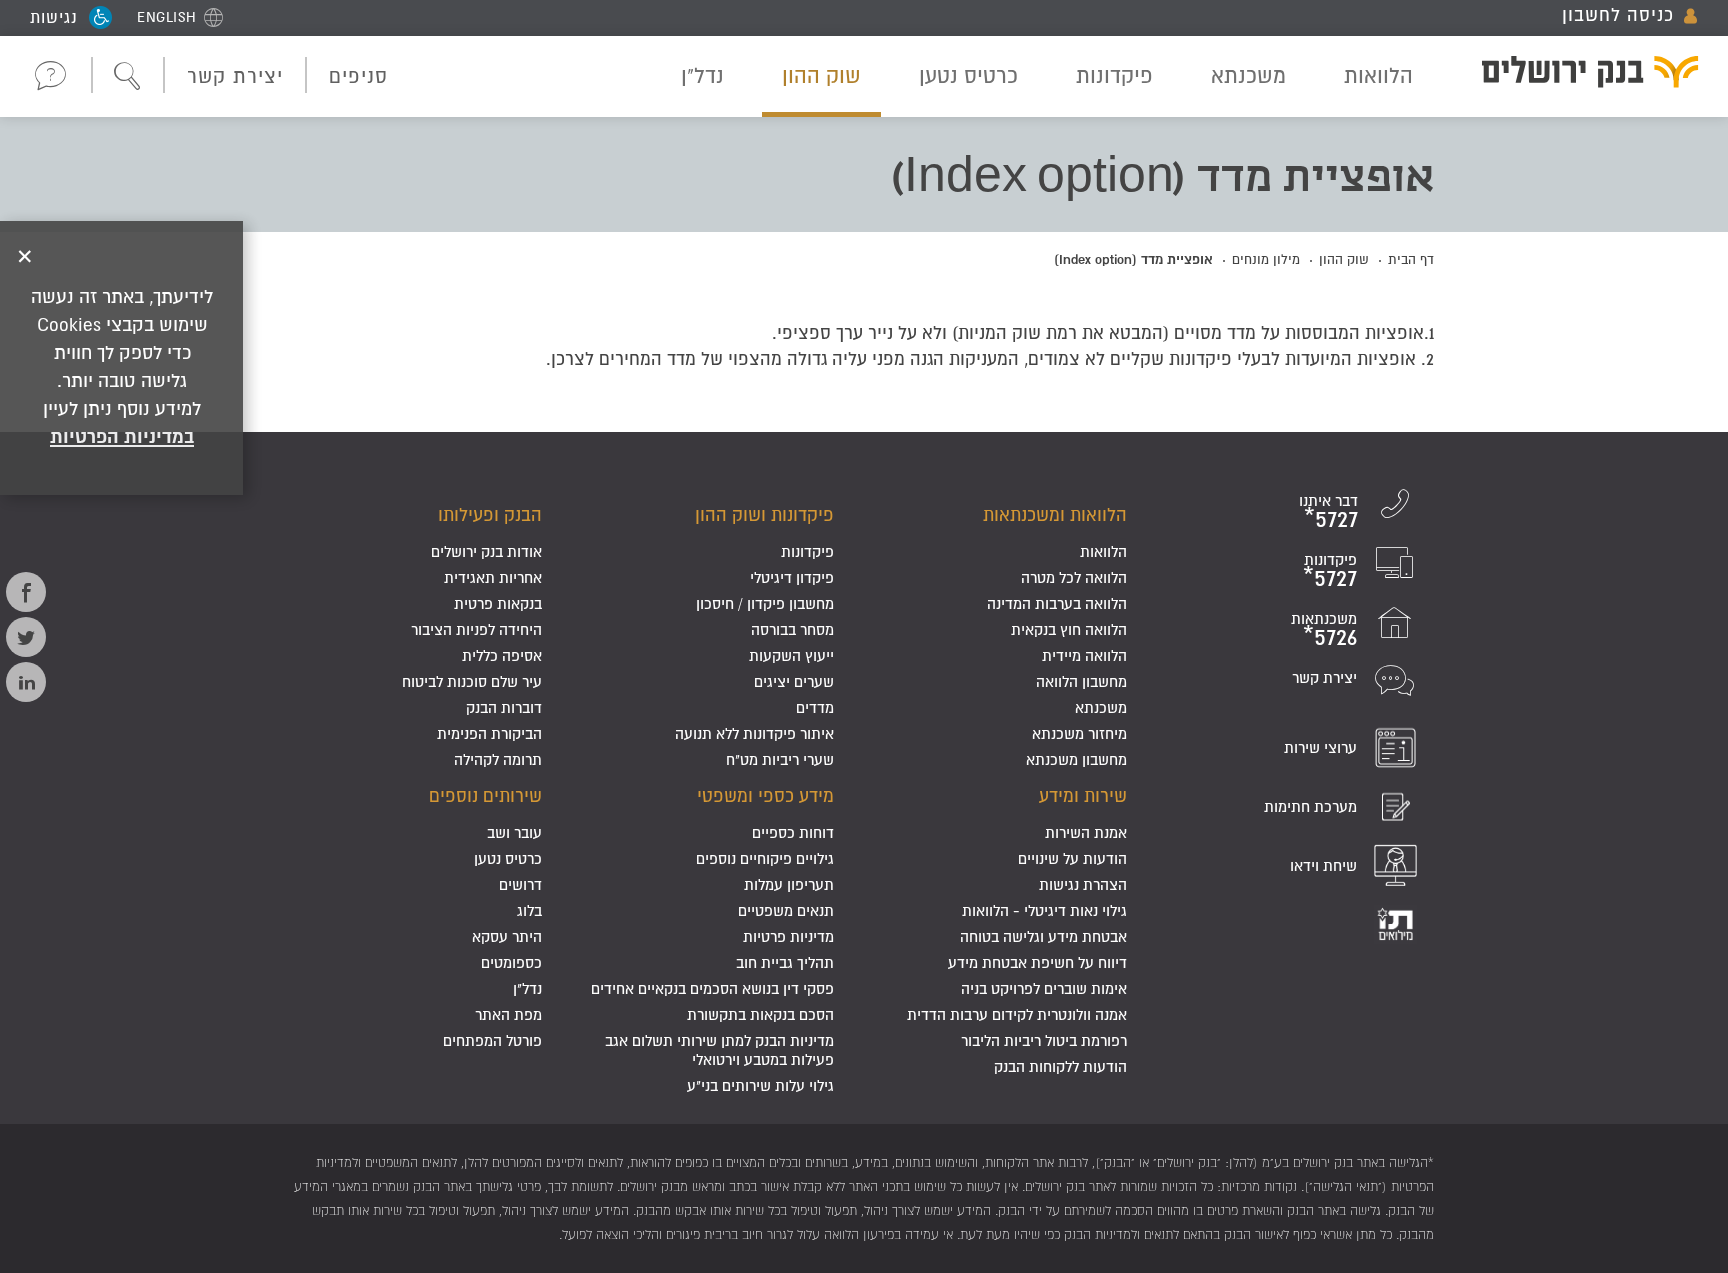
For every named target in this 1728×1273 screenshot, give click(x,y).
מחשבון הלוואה (1081, 681)
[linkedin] (26, 682)
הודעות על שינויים (1072, 858)
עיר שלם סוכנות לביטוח (472, 681)
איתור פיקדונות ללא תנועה (754, 733)
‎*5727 (1331, 518)
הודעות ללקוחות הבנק (1060, 1066)
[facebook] (26, 592)
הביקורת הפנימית (489, 733)
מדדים (815, 707)
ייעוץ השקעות (791, 655)
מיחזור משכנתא (1079, 733)
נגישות (54, 17)
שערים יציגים (794, 681)
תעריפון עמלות (789, 884)
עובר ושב (514, 832)
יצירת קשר (235, 76)
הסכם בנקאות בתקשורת (760, 1014)
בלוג (529, 910)
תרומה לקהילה (498, 759)
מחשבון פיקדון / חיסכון (765, 603)
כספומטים (511, 962)
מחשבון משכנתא (1076, 759)
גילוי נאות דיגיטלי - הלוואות (1044, 910)
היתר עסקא (507, 936)
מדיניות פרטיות (788, 936)
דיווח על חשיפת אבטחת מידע (1037, 962)
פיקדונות (1114, 75)
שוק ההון (821, 75)
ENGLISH (167, 17)
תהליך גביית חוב (785, 962)
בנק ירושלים (1577, 75)
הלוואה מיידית (1084, 655)
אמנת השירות (1086, 832)
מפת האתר (508, 1014)
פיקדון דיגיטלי (792, 577)
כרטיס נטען (968, 75)
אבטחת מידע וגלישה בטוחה (1043, 936)
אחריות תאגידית (493, 577)
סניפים (358, 76)
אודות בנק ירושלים (486, 551)
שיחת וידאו (1323, 865)
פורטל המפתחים (492, 1040)
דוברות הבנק (504, 707)
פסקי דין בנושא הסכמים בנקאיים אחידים (712, 988)
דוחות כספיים (793, 832)
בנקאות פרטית (498, 603)
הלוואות (1378, 75)
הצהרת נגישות (1083, 884)
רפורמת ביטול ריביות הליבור (1044, 1040)
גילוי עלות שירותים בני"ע (760, 1085)
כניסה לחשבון (1618, 15)
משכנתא (1248, 75)
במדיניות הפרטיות (122, 436)
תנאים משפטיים (786, 910)
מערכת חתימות (1310, 806)
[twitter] (26, 637)
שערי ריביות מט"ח (780, 759)
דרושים (520, 884)
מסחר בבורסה (792, 629)
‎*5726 (1330, 636)
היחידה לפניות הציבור (476, 629)
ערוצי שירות (1320, 747)
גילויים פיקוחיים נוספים (765, 858)
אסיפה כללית (502, 655)
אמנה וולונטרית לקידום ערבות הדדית (1017, 1014)
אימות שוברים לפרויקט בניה (1044, 988)
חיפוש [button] (128, 77)
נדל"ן (702, 75)
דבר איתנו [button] (51, 75)
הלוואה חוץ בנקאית (1069, 629)
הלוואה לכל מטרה (1074, 577)
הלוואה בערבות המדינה (1057, 603)
